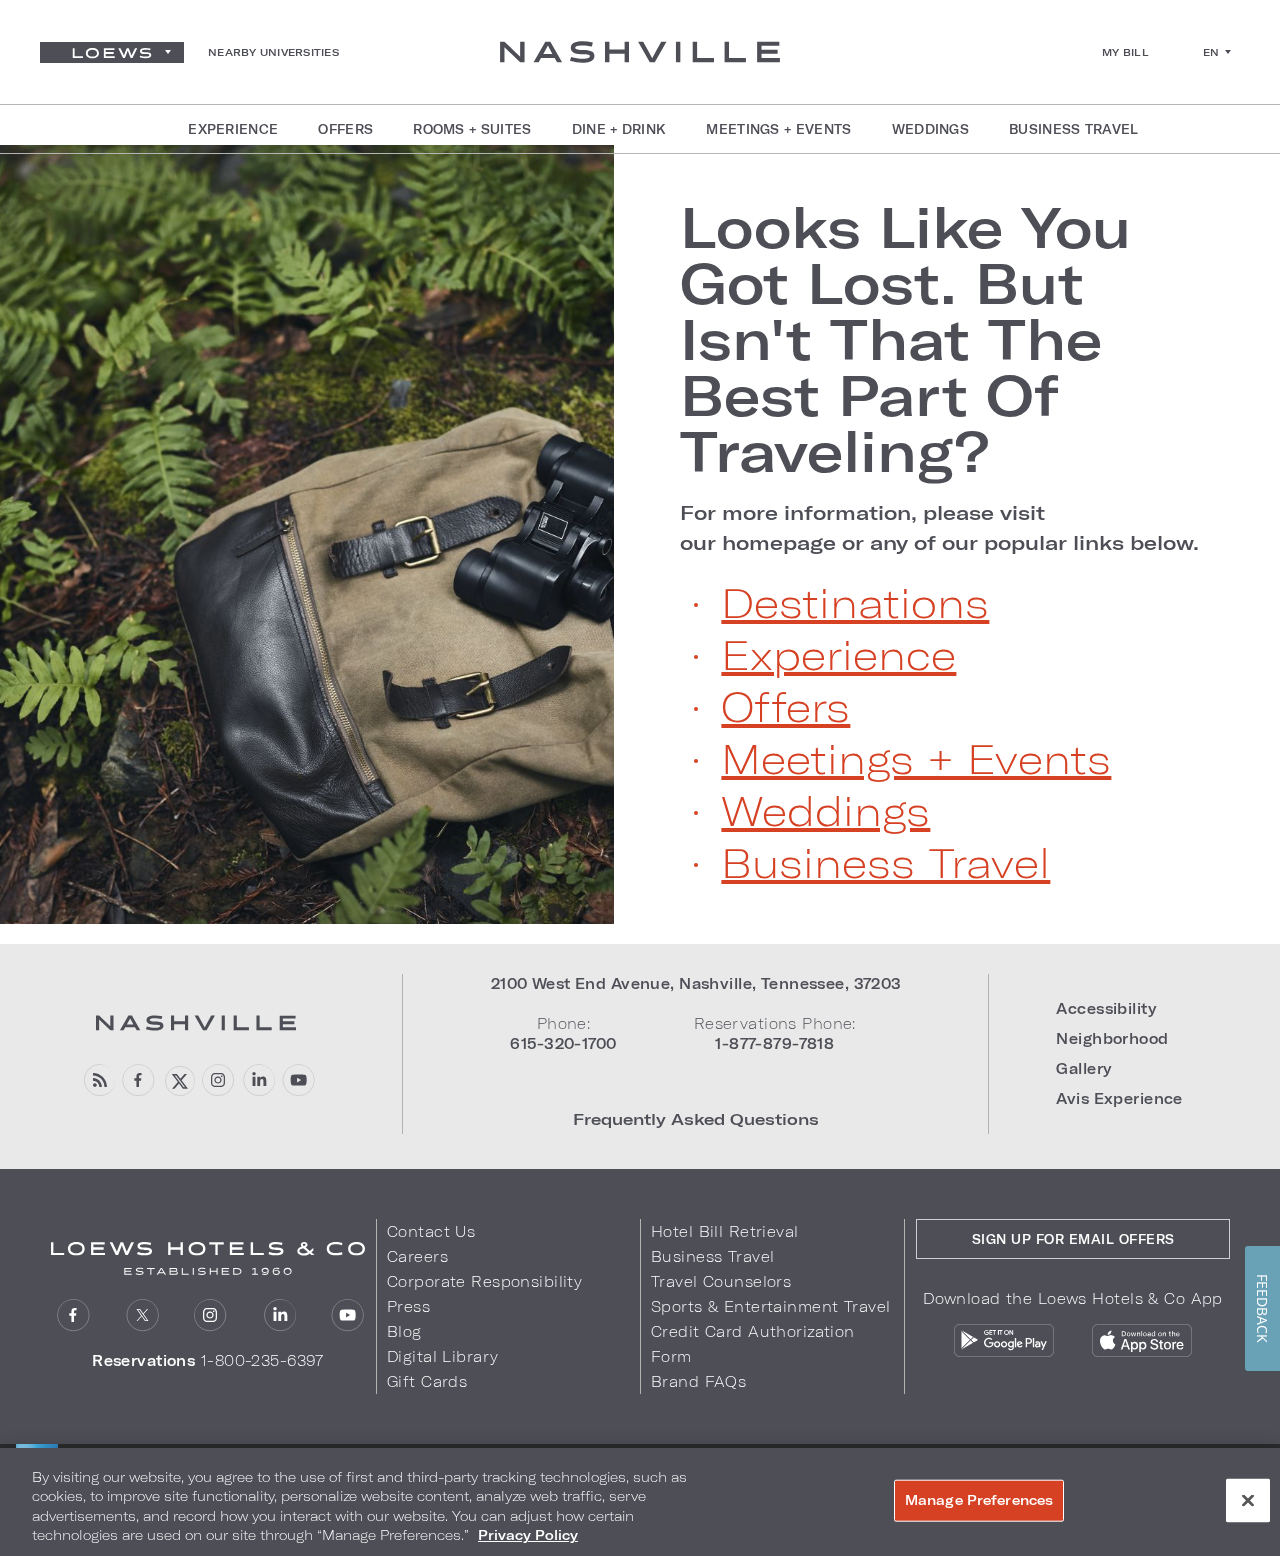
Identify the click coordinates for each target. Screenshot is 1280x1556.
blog (98, 1080)
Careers (417, 1256)
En (1211, 52)
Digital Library (442, 1356)
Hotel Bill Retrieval (725, 1231)
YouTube (298, 1080)
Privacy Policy (528, 1535)
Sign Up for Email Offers (1073, 1239)
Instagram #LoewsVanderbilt (218, 1080)
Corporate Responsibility (484, 1281)
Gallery (1083, 1068)
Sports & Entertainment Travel (770, 1306)
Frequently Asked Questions (696, 1118)
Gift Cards (427, 1381)
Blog (404, 1331)
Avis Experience (1119, 1098)
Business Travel (885, 862)
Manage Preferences (979, 1500)
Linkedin (258, 1080)
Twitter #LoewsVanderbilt (178, 1080)
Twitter (142, 1315)
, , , (696, 983)
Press (408, 1306)
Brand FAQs (698, 1381)
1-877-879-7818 (774, 1043)
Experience (838, 654)
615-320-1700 (563, 1043)
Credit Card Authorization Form (753, 1344)
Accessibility (1106, 1008)
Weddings (825, 810)
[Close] (1248, 1500)
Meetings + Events (916, 758)
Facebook (138, 1080)
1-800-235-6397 (262, 1360)
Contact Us (431, 1231)
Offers (785, 706)
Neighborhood (1112, 1038)
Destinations (855, 602)
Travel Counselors (721, 1281)
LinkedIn (279, 1315)
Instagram (210, 1315)
